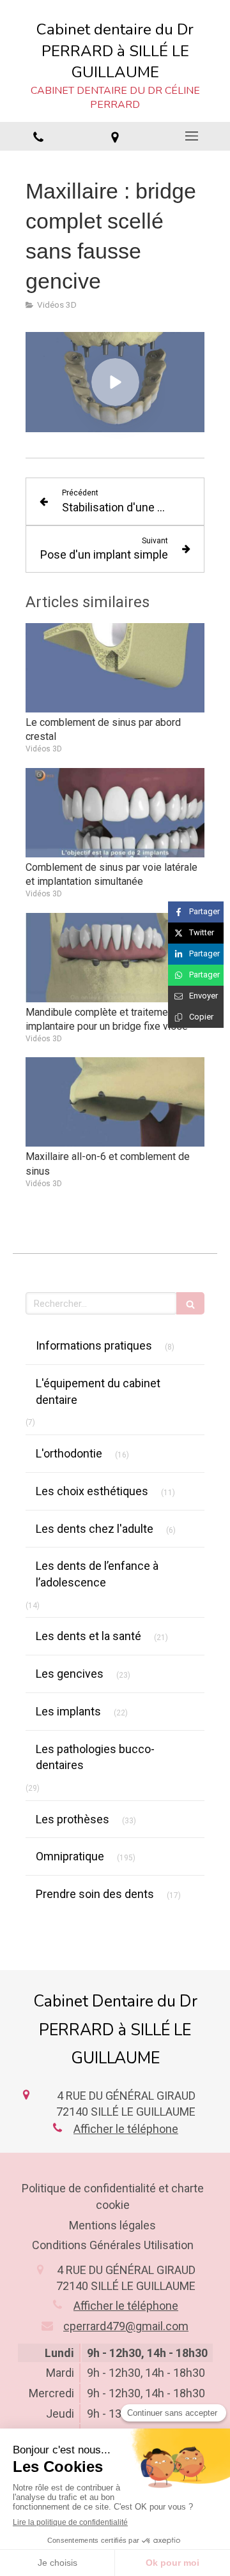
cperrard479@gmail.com (126, 2326)
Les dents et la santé (88, 1636)
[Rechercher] (190, 1303)
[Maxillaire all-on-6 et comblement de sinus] (115, 1102)
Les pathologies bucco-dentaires (95, 1757)
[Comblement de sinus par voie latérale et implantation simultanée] (115, 813)
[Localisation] (115, 137)
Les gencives (70, 1674)
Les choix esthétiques (92, 1491)
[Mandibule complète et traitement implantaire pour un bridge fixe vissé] (115, 958)
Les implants (68, 1711)
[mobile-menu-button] (192, 136)
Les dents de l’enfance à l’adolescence (97, 1574)
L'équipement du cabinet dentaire (98, 1391)
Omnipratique (70, 1856)
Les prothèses (73, 1819)
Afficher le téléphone (126, 2129)
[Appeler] (38, 137)
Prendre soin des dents (95, 1894)
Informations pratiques (94, 1345)
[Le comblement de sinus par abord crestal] (115, 668)
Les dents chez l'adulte (95, 1529)
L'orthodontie (69, 1453)
